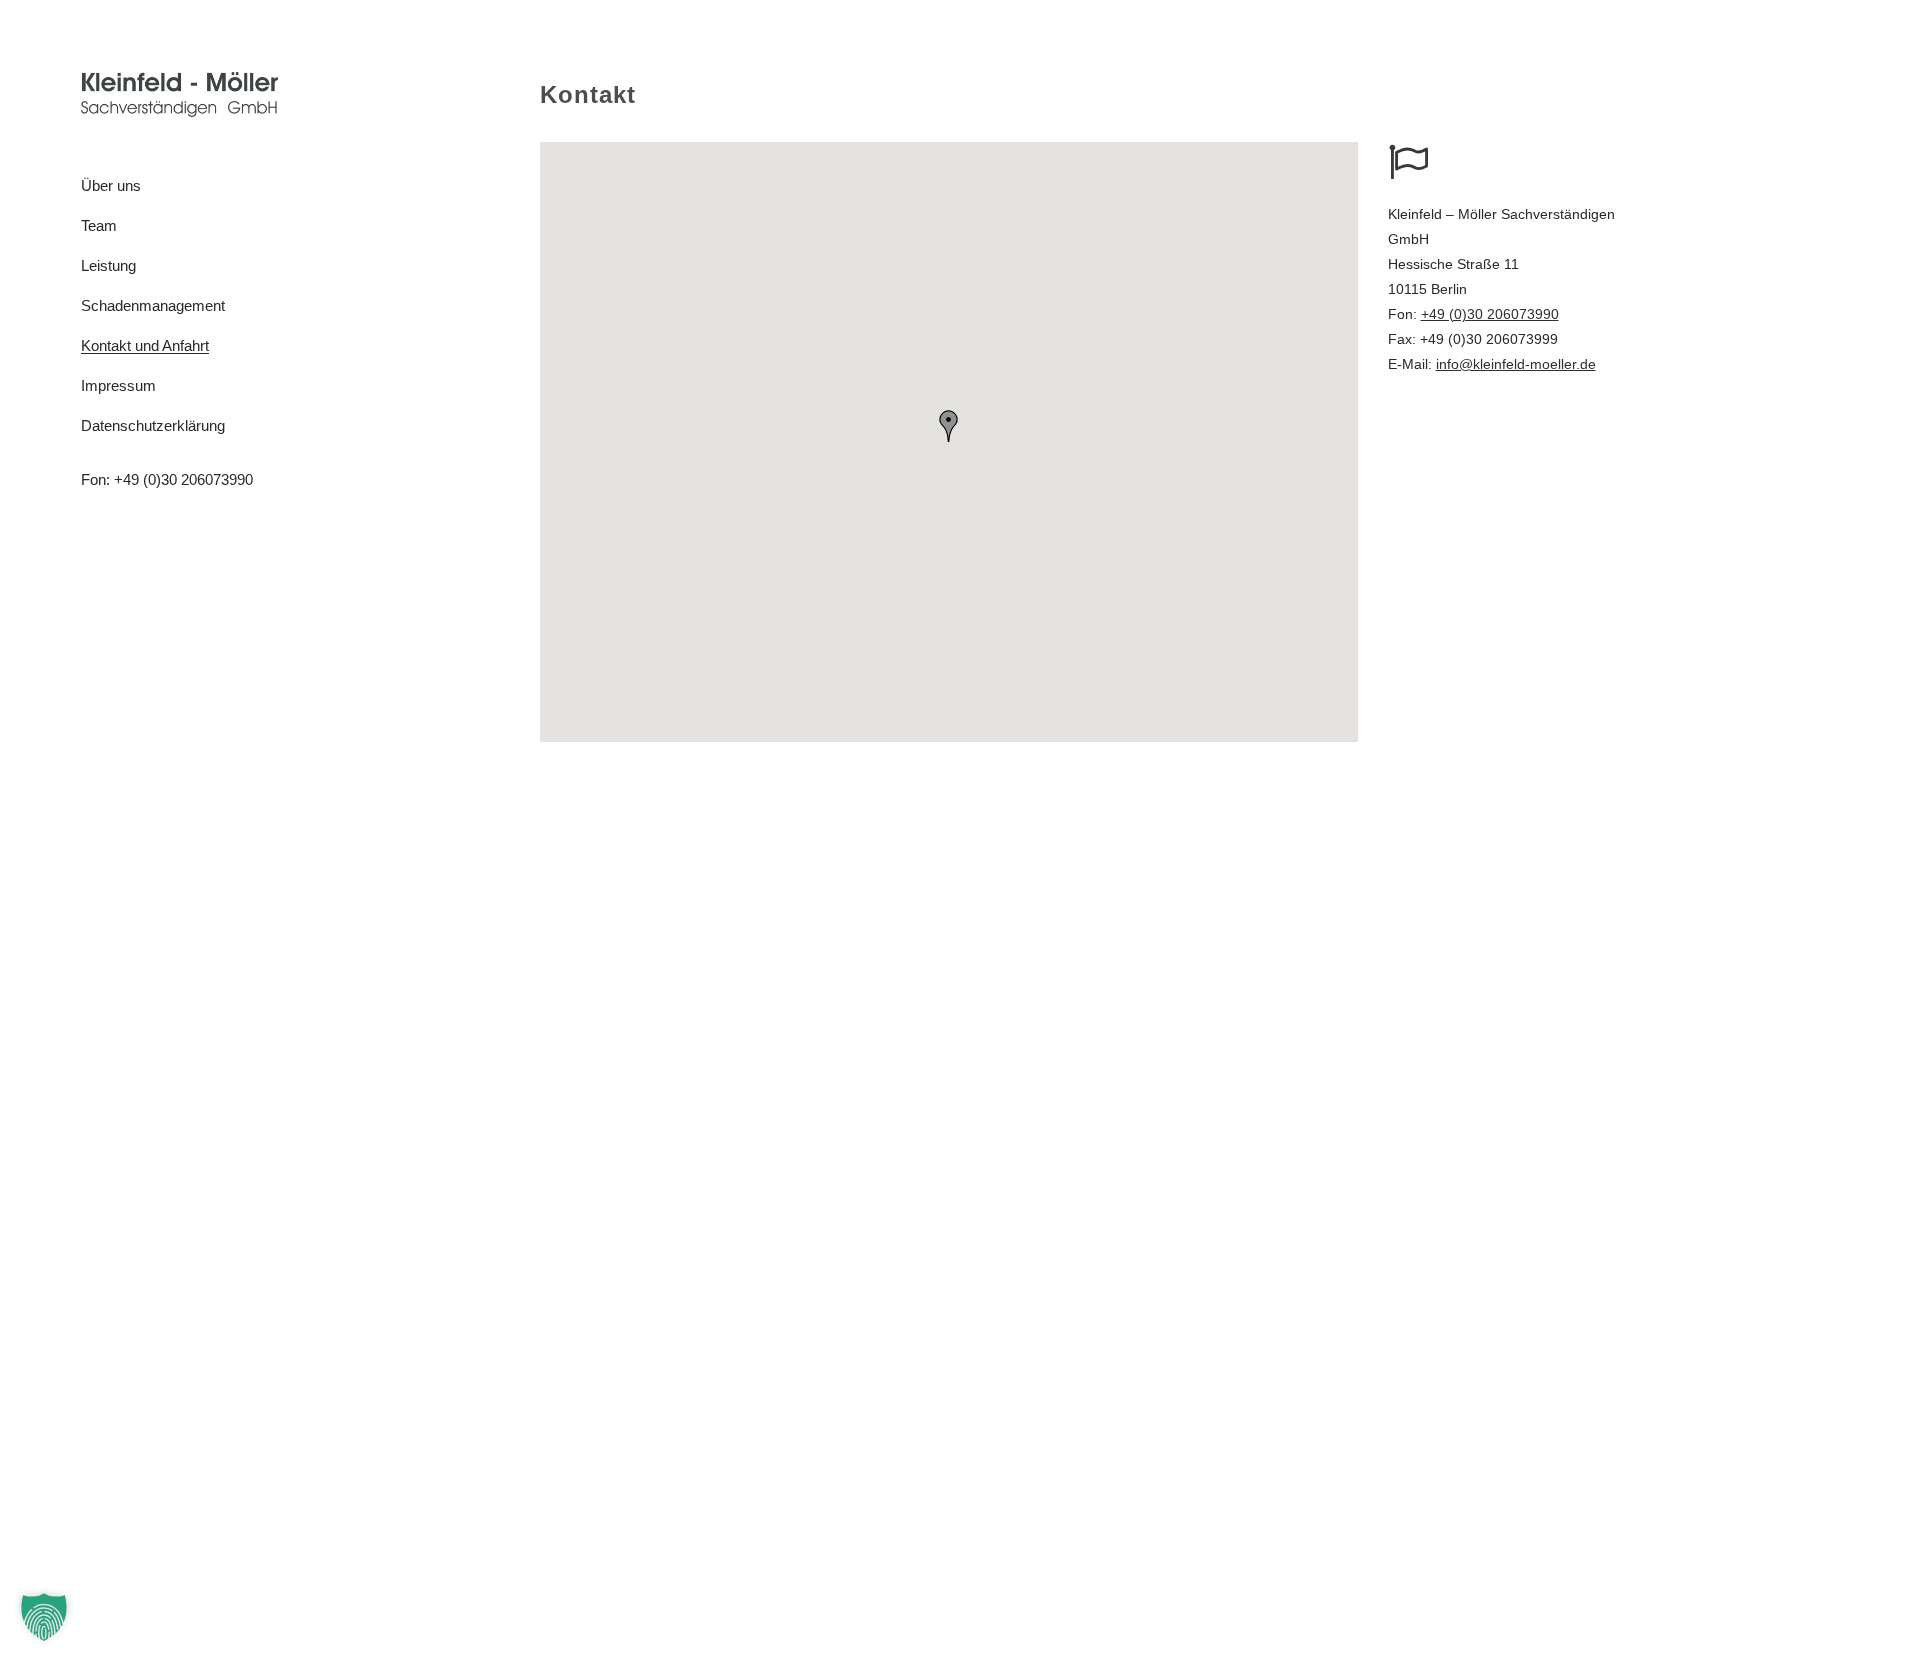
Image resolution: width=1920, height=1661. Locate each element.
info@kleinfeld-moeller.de (1516, 364)
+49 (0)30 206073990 (183, 479)
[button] (949, 426)
